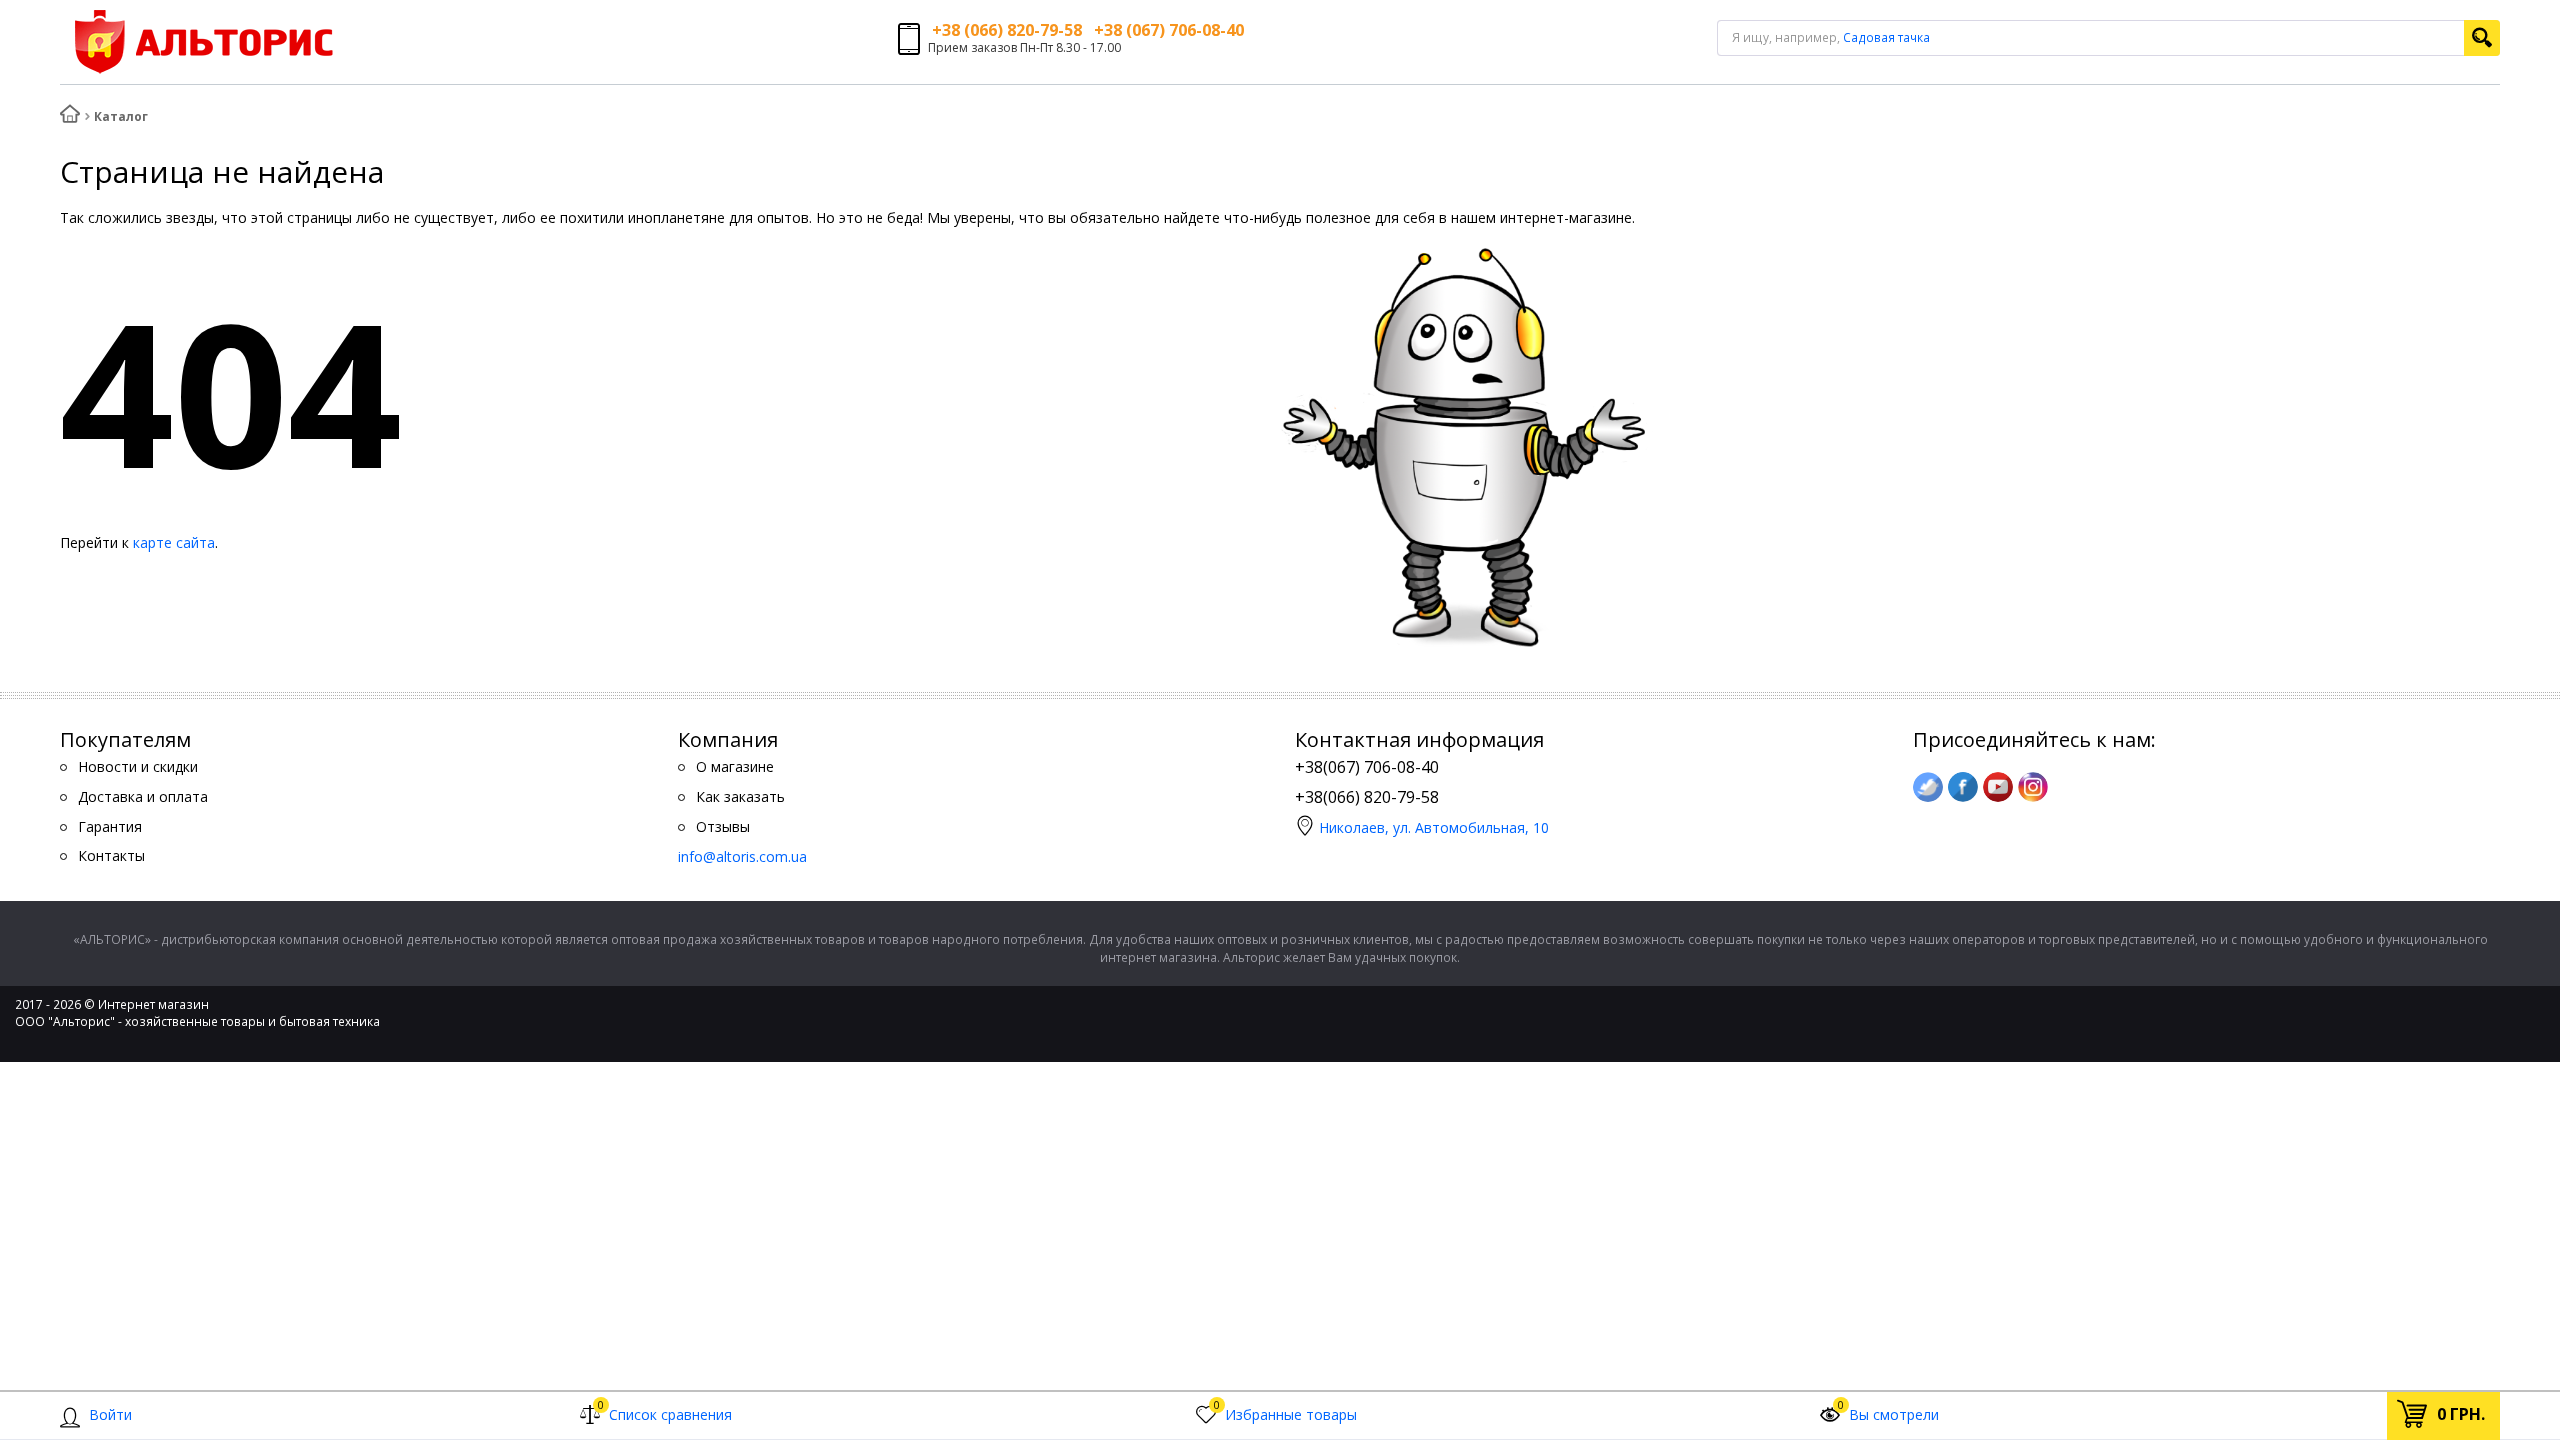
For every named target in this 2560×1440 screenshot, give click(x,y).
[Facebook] (1963, 787)
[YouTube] (1998, 787)
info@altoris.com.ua (742, 856)
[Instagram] (2033, 787)
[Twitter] (1928, 787)
